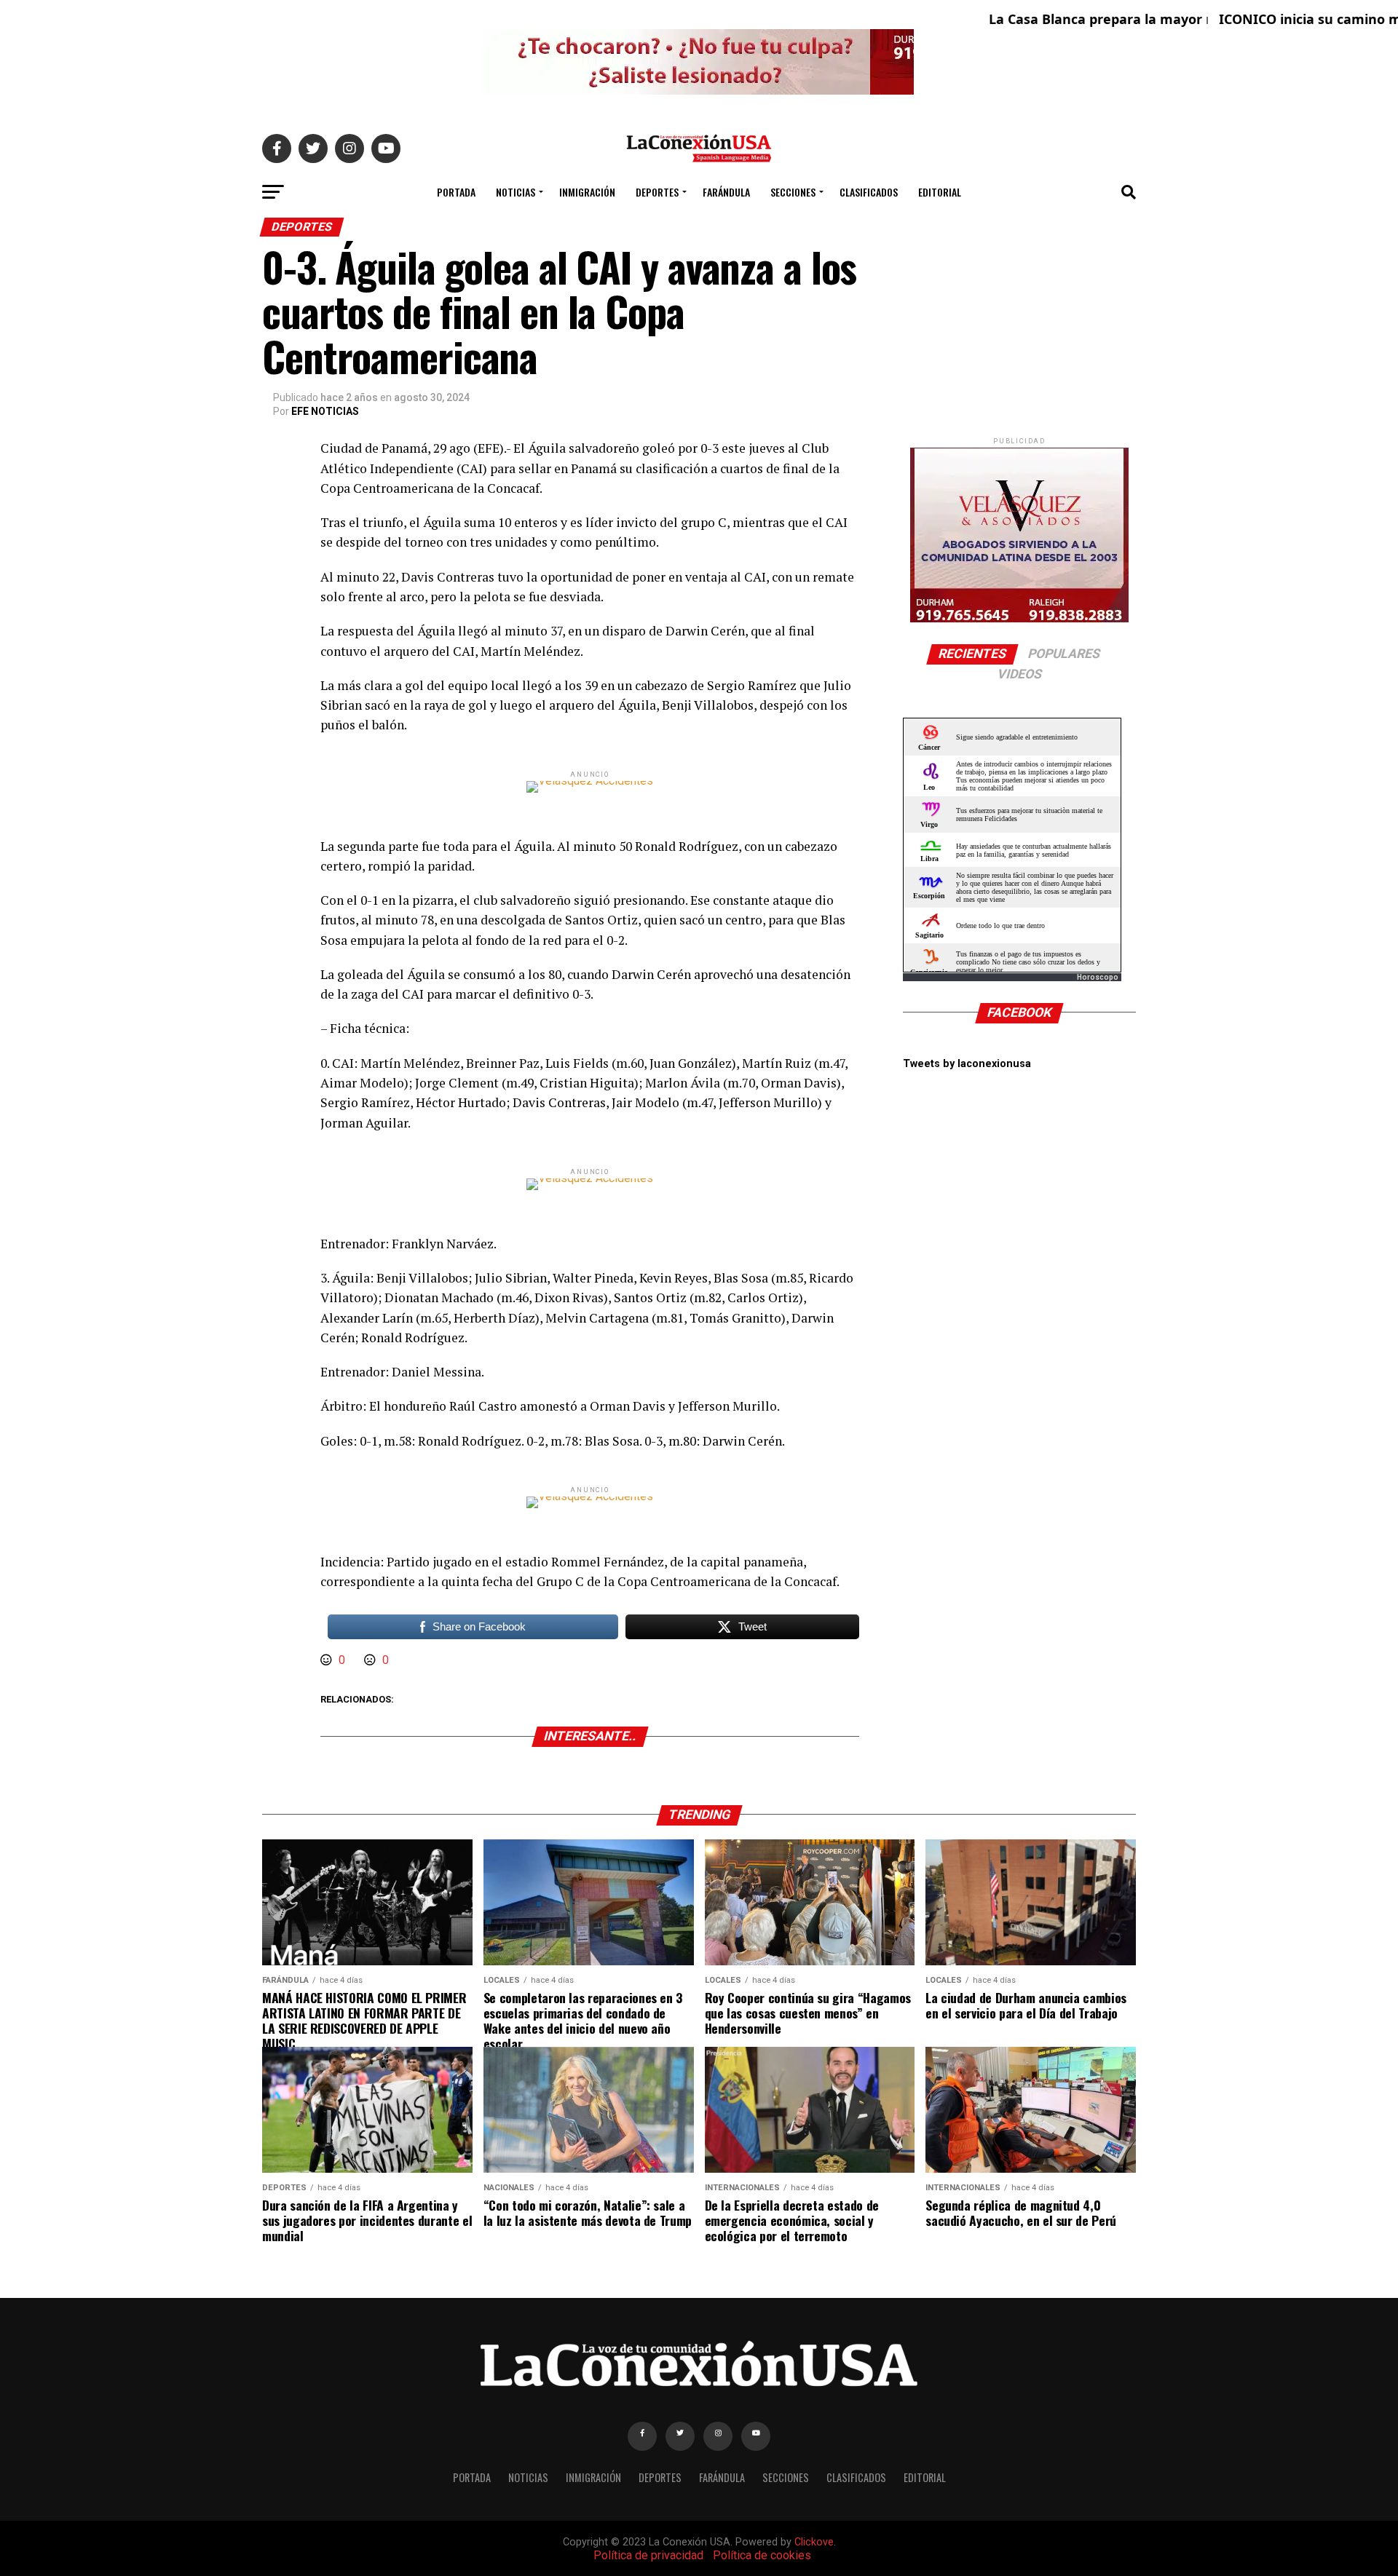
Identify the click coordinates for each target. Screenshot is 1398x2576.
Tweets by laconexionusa (967, 1064)
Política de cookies (762, 2555)
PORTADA (456, 192)
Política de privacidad (648, 2555)
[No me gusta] (371, 1660)
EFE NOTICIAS (325, 411)
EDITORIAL (940, 192)
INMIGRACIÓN (587, 192)
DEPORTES (657, 192)
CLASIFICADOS (869, 192)
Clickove (814, 2542)
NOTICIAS (516, 192)
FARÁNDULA (726, 192)
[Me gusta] (328, 1660)
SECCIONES (793, 192)
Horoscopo (1098, 977)
